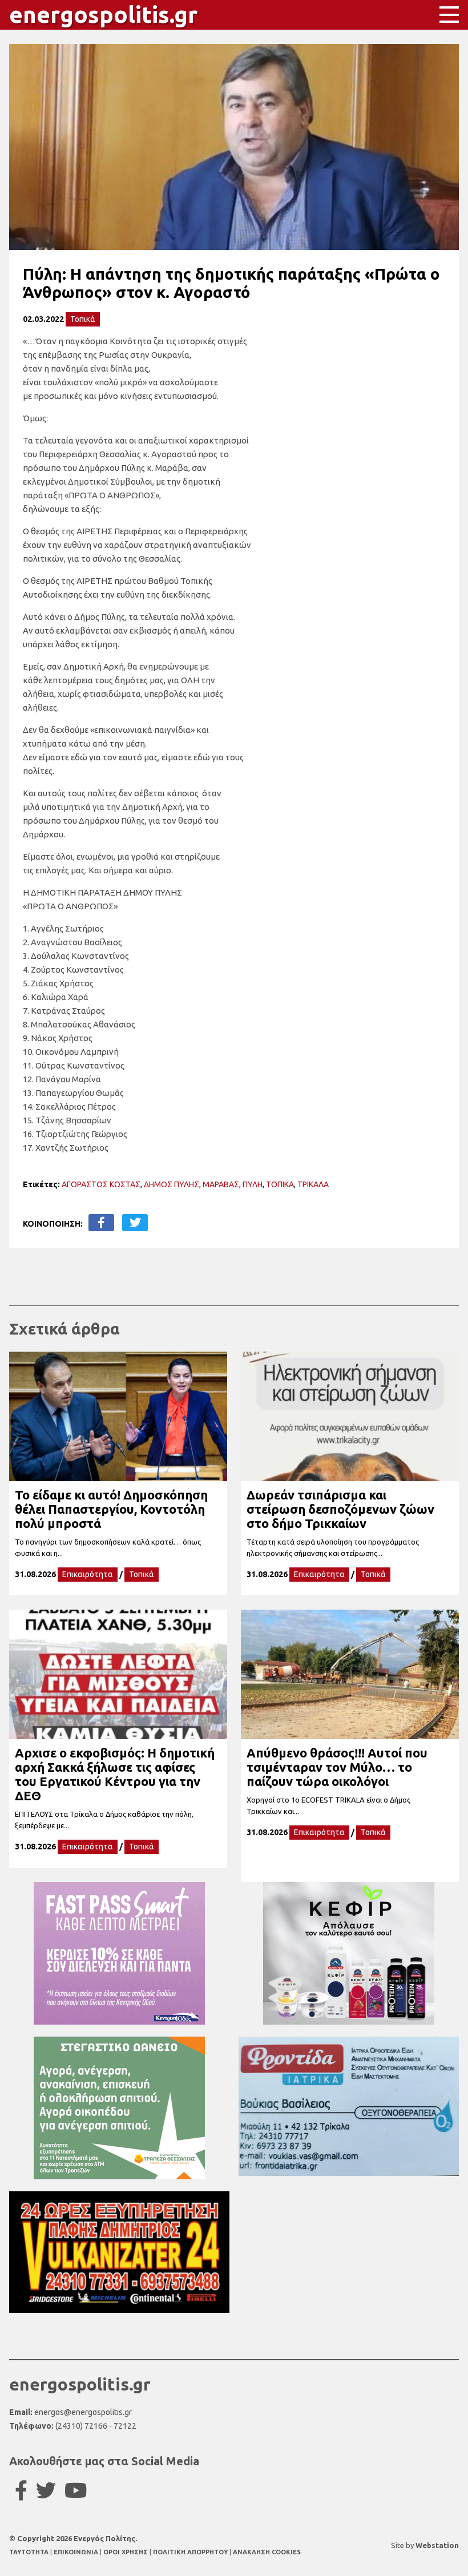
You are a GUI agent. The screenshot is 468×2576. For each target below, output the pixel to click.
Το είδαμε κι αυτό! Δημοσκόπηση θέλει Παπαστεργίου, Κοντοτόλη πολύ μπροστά (111, 1509)
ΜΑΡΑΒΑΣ (221, 1184)
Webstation (437, 2545)
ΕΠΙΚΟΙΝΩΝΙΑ (77, 2552)
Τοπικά (83, 319)
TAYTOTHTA (30, 2552)
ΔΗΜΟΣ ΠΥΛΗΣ (172, 1184)
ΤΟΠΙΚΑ (280, 1184)
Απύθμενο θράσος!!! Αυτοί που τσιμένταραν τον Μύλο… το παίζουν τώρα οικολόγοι (337, 1767)
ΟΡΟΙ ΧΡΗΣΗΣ (126, 2552)
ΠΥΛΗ (253, 1184)
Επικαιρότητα (88, 1574)
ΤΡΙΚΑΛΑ (313, 1184)
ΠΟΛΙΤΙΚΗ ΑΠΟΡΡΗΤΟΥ (190, 2552)
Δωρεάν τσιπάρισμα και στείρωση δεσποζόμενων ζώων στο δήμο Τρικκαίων (340, 1509)
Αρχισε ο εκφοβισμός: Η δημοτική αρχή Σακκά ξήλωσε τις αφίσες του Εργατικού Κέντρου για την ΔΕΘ (115, 1774)
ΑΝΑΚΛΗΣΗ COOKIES (267, 2552)
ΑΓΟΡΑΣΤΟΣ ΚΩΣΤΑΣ (101, 1184)
